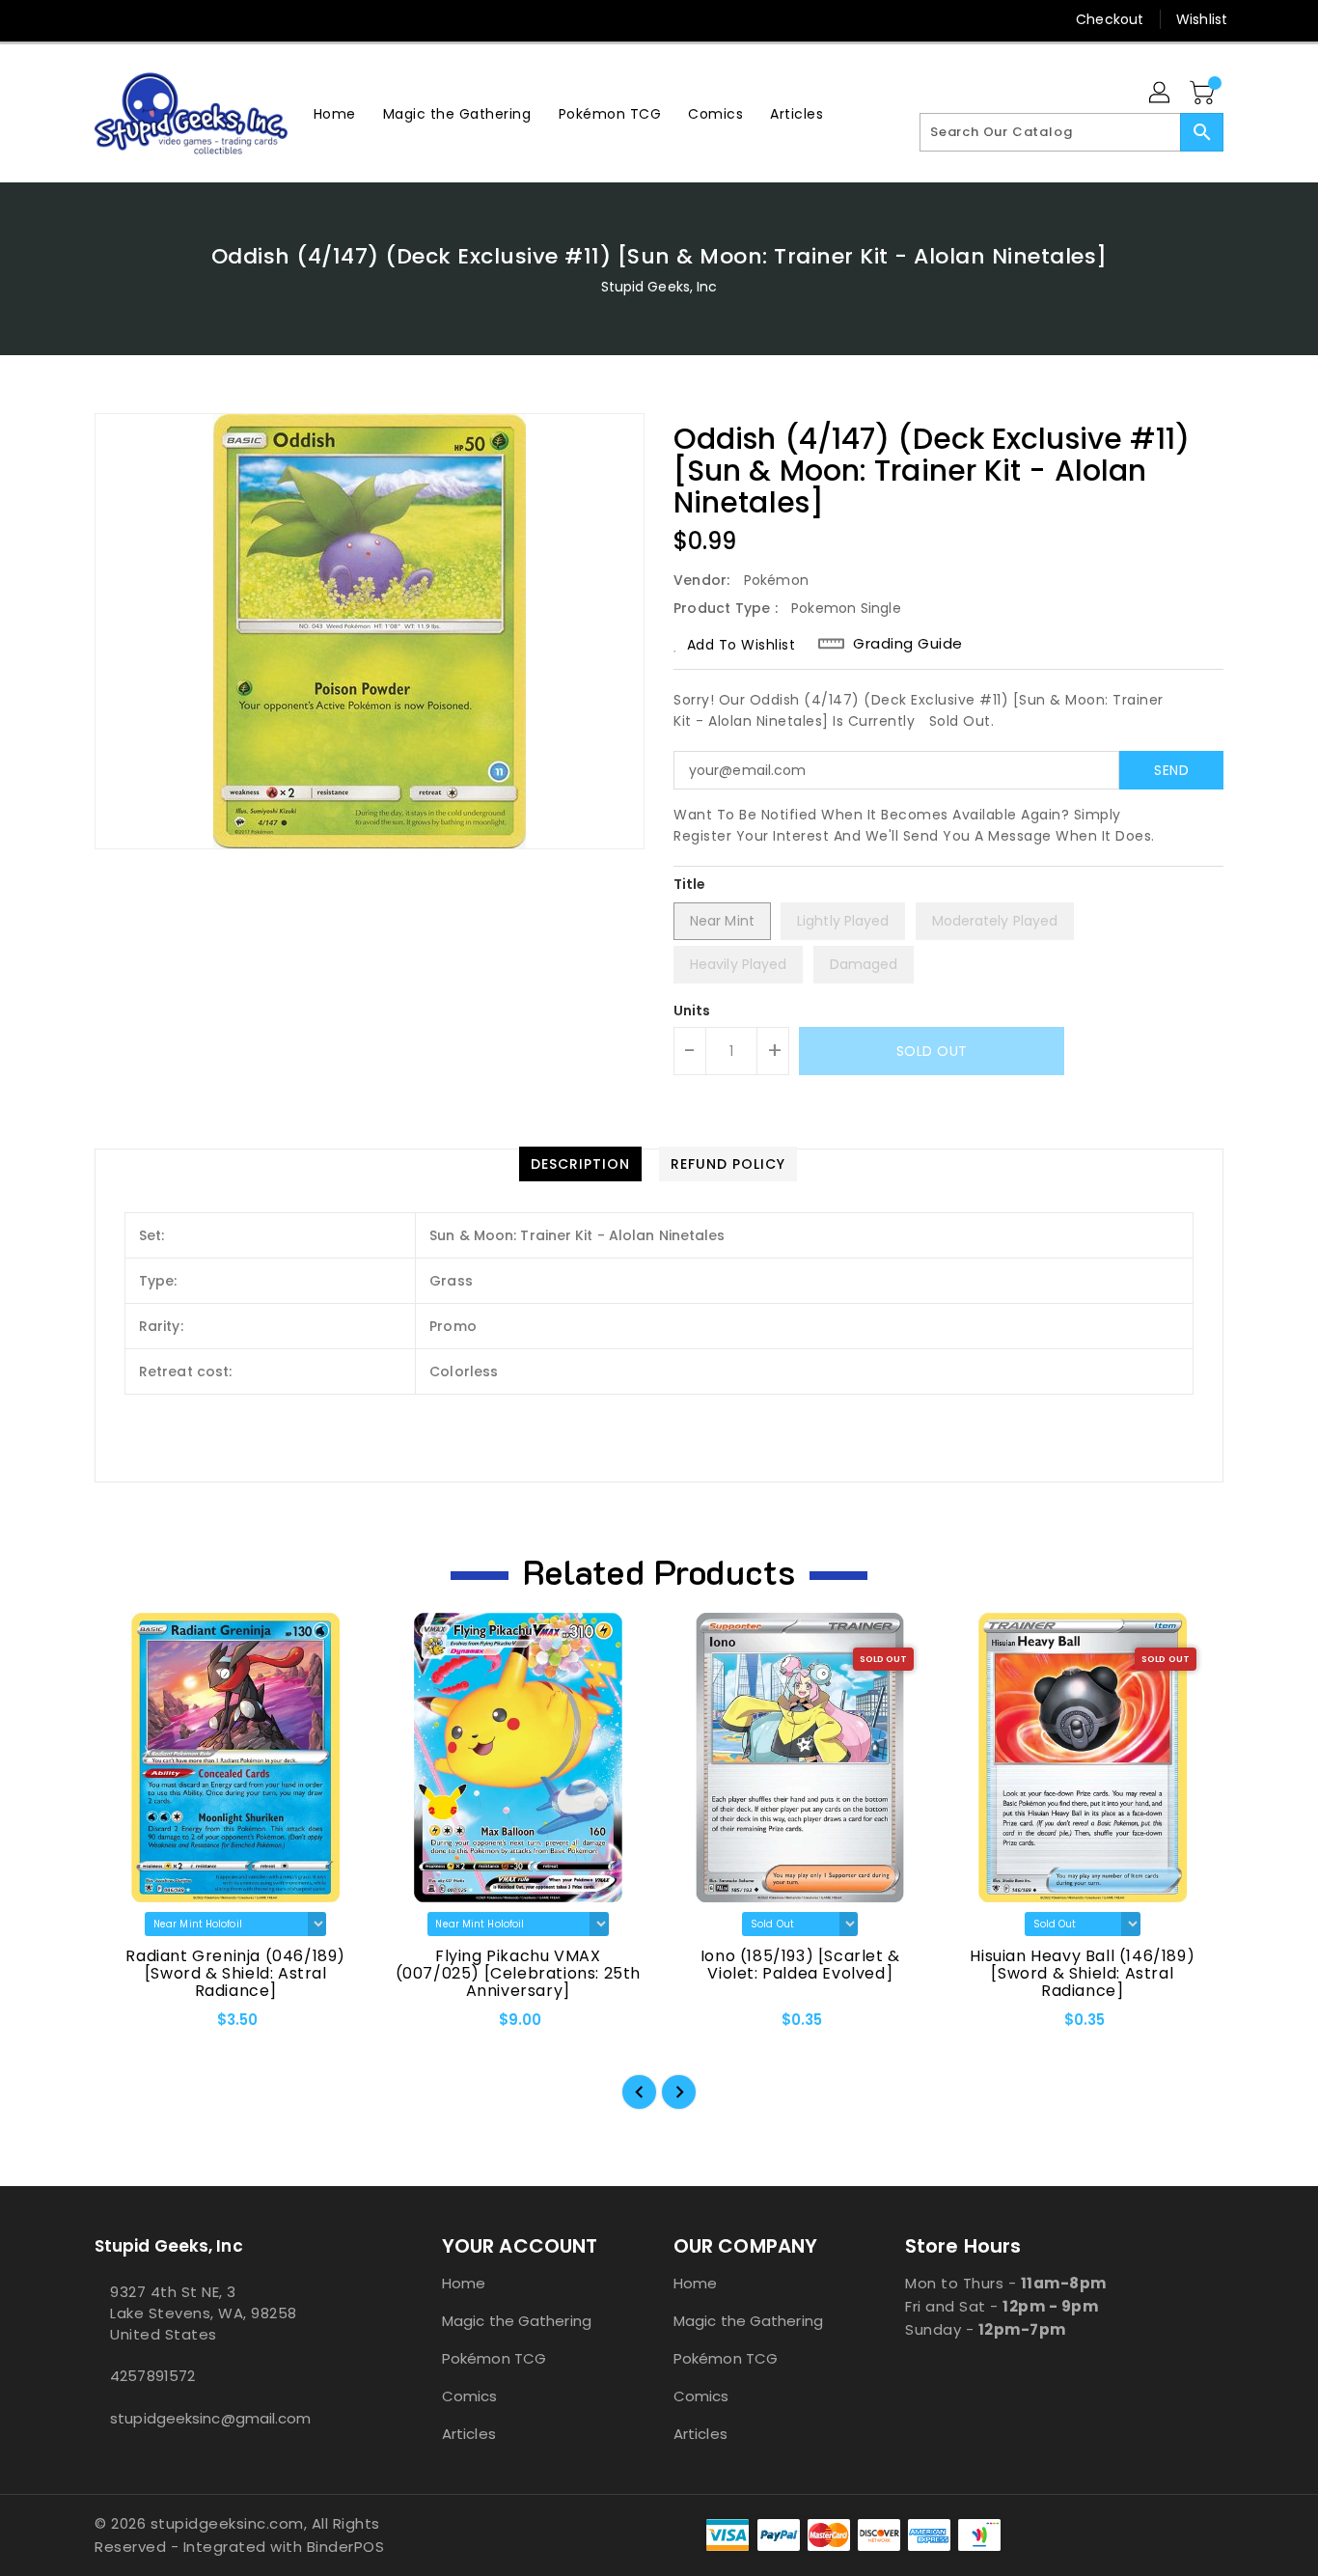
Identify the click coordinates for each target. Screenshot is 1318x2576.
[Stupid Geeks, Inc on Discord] (214, 19)
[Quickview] (125, 2027)
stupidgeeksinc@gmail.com (210, 2418)
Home (464, 2283)
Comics (470, 2396)
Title (690, 884)
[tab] (580, 1164)
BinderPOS (346, 2547)
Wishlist (1202, 19)
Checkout (1110, 19)
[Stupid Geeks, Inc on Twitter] (104, 19)
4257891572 (152, 2376)
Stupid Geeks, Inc (659, 287)
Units (692, 1011)
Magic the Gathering (517, 2321)
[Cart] (1204, 94)
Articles (469, 2434)
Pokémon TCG (494, 2358)
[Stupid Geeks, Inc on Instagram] (141, 19)
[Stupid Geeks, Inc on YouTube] (178, 19)
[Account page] (1161, 94)
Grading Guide (908, 644)
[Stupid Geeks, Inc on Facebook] (68, 19)
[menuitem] (335, 113)
